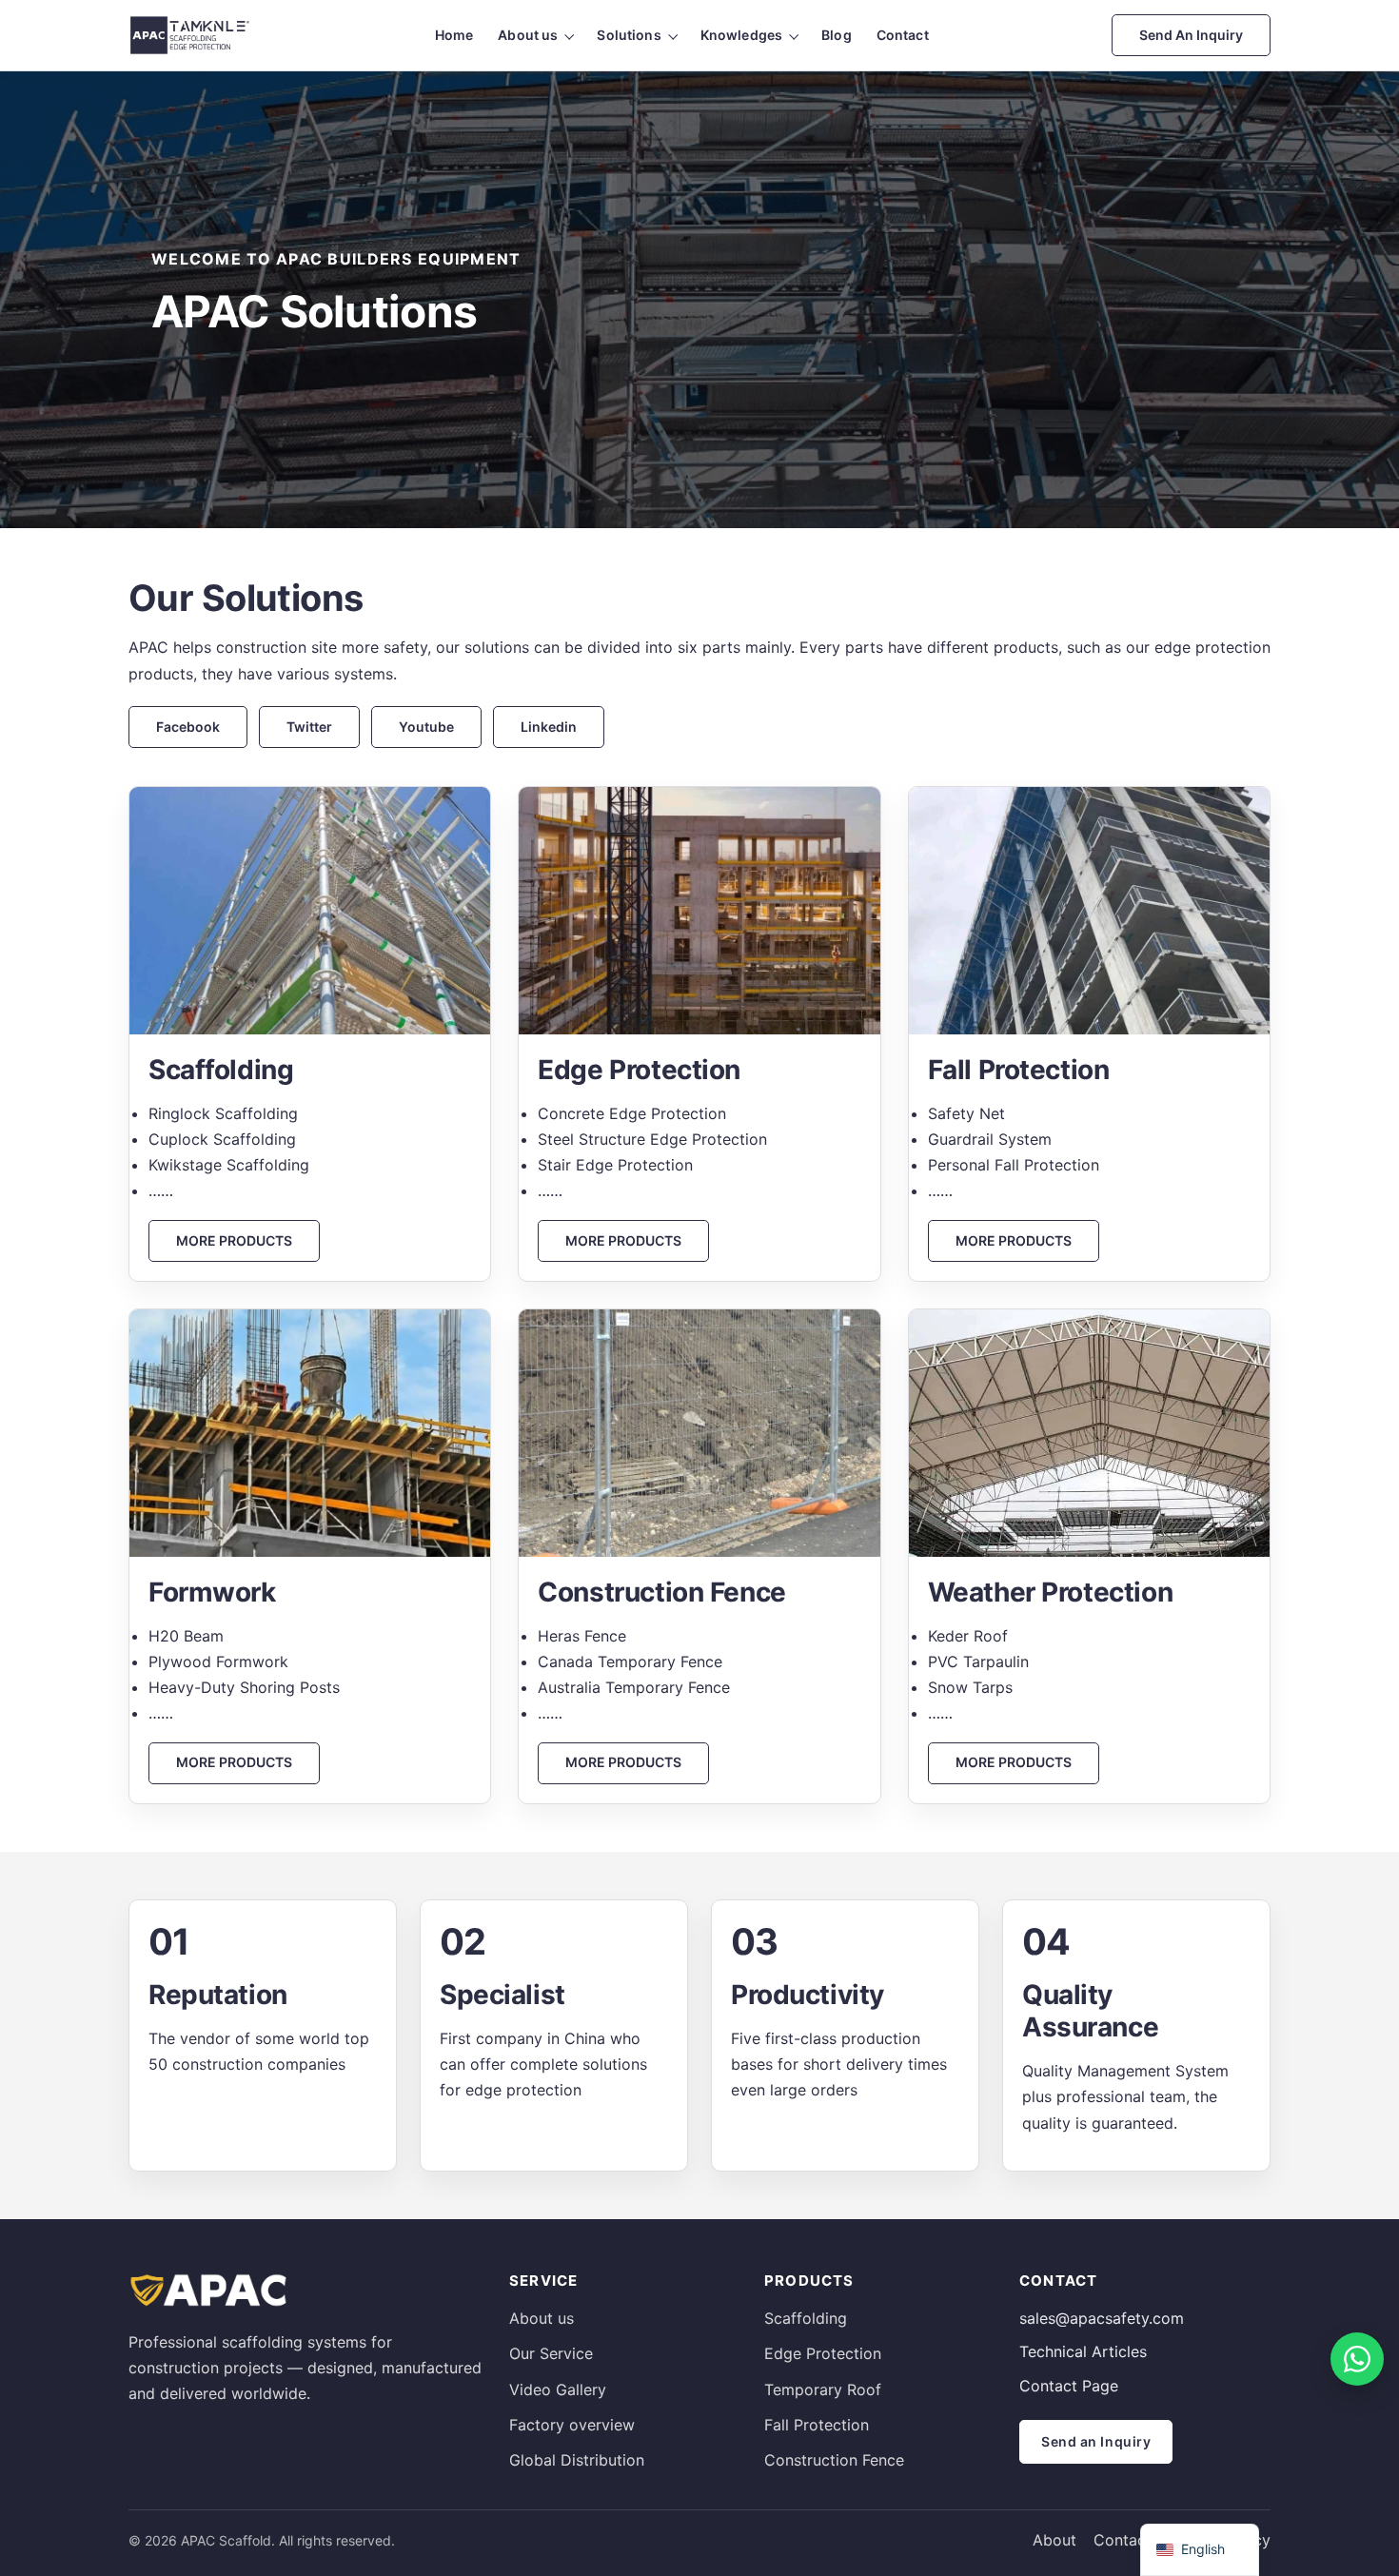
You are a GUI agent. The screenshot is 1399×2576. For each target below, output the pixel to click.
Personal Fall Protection (1014, 1165)
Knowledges (741, 35)
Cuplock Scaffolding (222, 1139)
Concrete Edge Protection (632, 1113)
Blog (837, 35)
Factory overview (572, 2425)
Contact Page (1069, 2386)
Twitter (309, 727)
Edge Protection (823, 2353)
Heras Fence (582, 1636)
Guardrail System (990, 1139)
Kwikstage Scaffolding (229, 1165)
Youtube (426, 727)
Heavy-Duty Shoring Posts (244, 1687)
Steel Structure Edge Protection (652, 1139)
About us (528, 35)
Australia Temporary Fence (634, 1687)
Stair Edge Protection (615, 1165)
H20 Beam (186, 1636)
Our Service (551, 2353)
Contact (903, 35)
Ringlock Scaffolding (223, 1113)
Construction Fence (834, 2460)
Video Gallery (558, 2389)
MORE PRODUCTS (234, 1240)
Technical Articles (1083, 2351)
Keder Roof (968, 1636)
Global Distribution (577, 2460)
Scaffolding (806, 2318)
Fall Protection (817, 2425)
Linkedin (549, 727)
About (1054, 2540)
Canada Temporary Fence (630, 1662)
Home (454, 35)
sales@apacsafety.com (1102, 2318)
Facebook (188, 727)
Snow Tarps (970, 1687)
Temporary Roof (823, 2389)
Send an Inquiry (1191, 35)
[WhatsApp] (1357, 2359)
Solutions (629, 35)
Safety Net (966, 1113)
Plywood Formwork (218, 1662)
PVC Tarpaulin (978, 1662)
